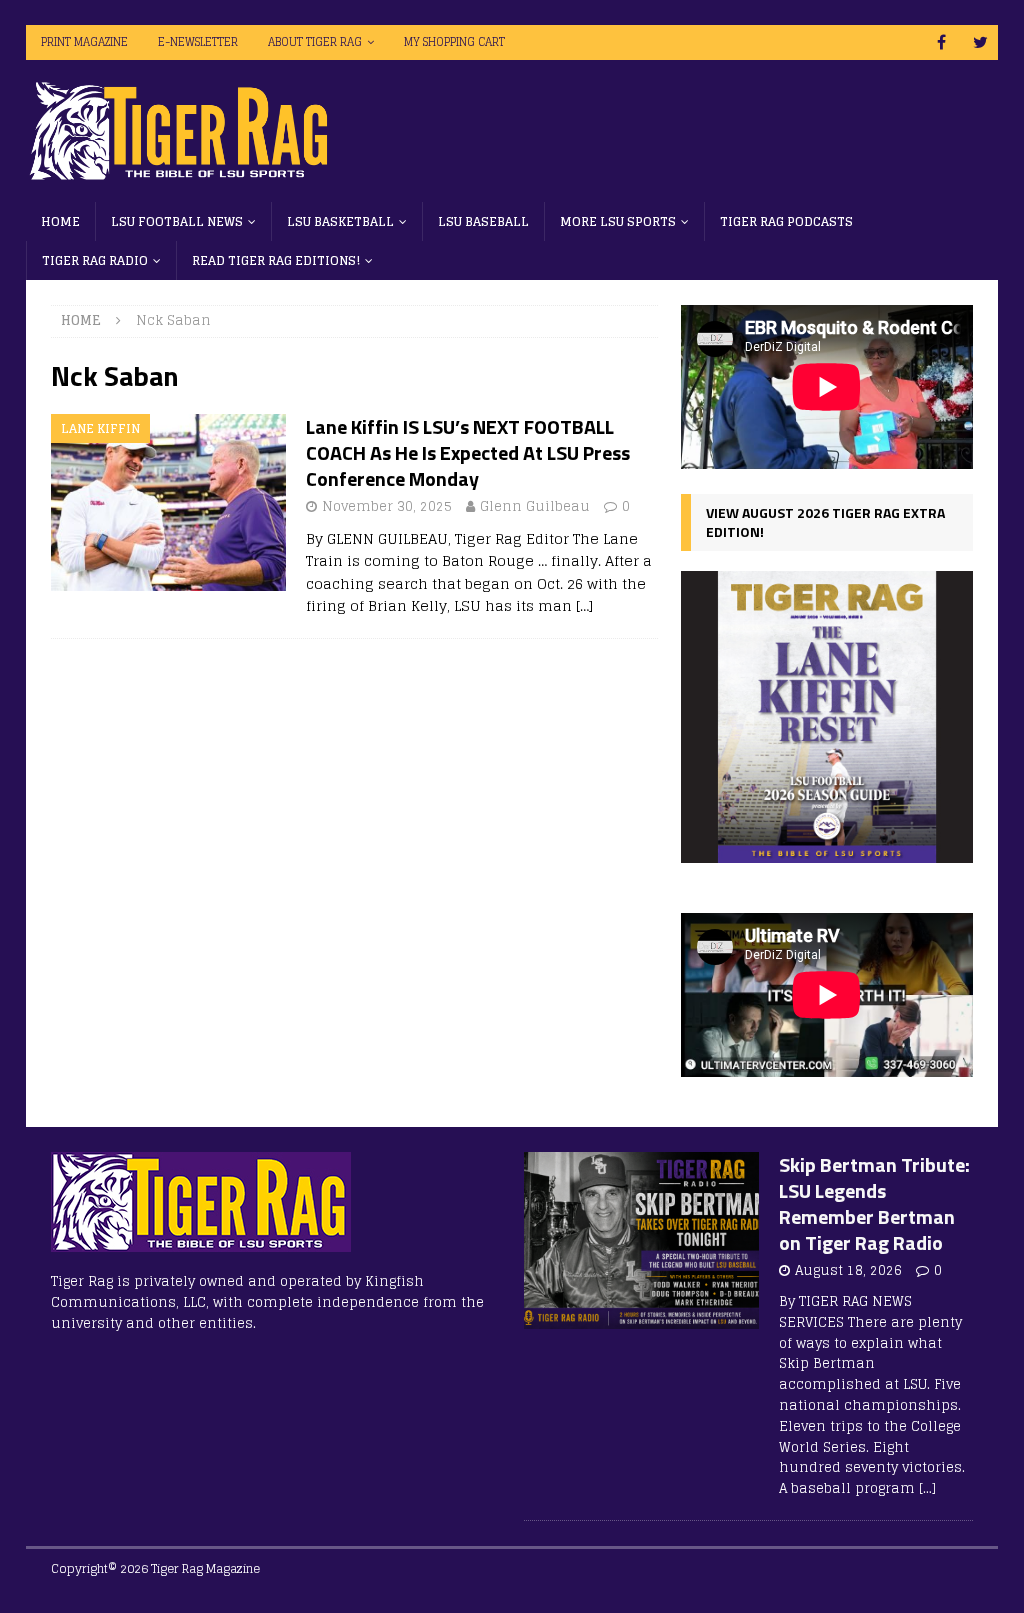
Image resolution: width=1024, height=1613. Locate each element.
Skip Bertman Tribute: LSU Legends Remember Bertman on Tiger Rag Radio (874, 1203)
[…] (584, 605)
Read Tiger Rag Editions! (276, 260)
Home (60, 221)
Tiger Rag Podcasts (786, 221)
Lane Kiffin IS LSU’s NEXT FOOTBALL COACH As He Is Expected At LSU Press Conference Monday (468, 452)
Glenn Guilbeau (535, 506)
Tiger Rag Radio (95, 260)
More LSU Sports (618, 221)
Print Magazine (84, 42)
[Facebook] (941, 42)
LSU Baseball (483, 221)
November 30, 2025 (387, 506)
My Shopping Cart (454, 42)
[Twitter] (980, 42)
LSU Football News (177, 221)
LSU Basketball (340, 221)
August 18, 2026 (848, 1270)
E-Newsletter (198, 42)
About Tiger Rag (315, 42)
